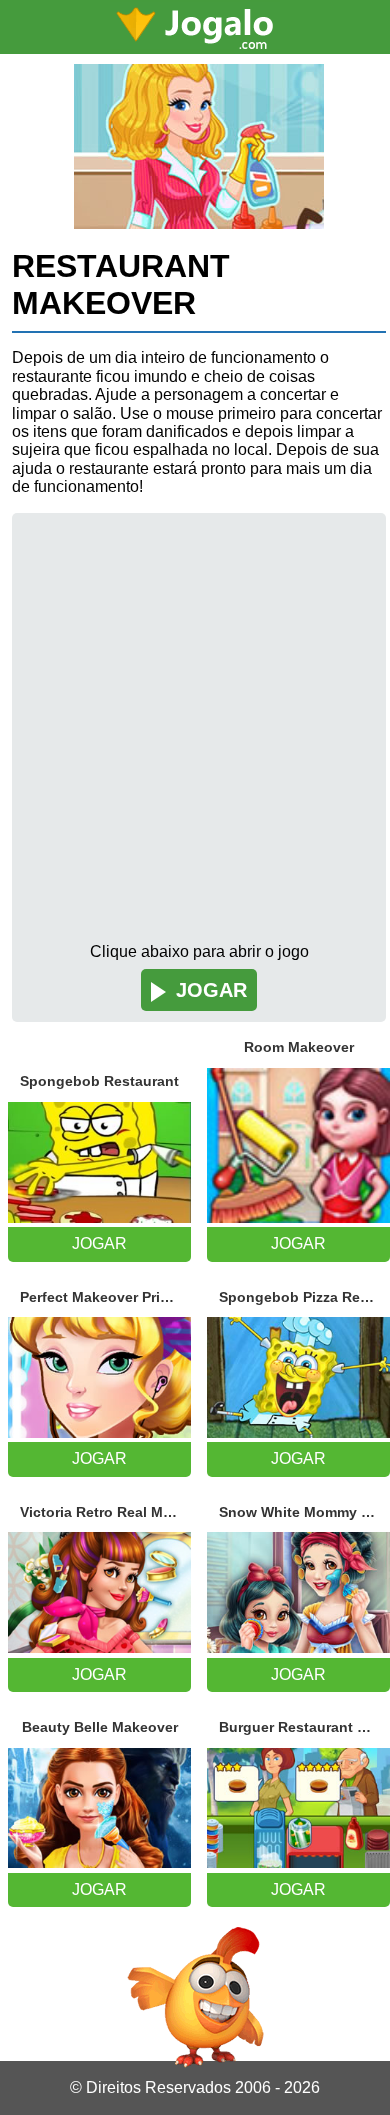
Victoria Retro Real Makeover (105, 1512)
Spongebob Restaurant (99, 1081)
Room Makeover (299, 1047)
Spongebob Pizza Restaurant (304, 1297)
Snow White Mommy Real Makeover (304, 1512)
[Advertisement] (195, 738)
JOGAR (211, 990)
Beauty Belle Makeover (100, 1727)
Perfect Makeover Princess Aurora (105, 1297)
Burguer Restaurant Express (304, 1727)
